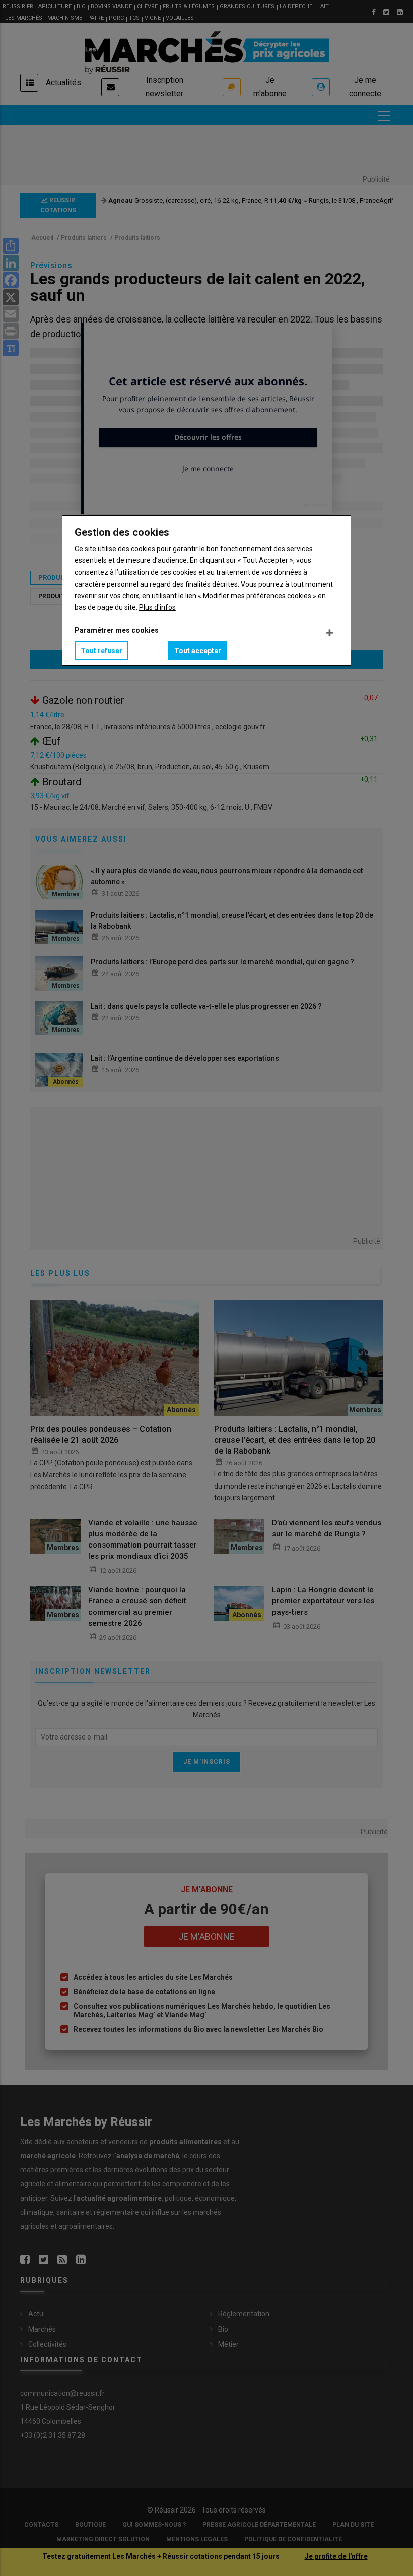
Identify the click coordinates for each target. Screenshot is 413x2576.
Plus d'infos (157, 607)
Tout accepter (198, 651)
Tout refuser (101, 651)
